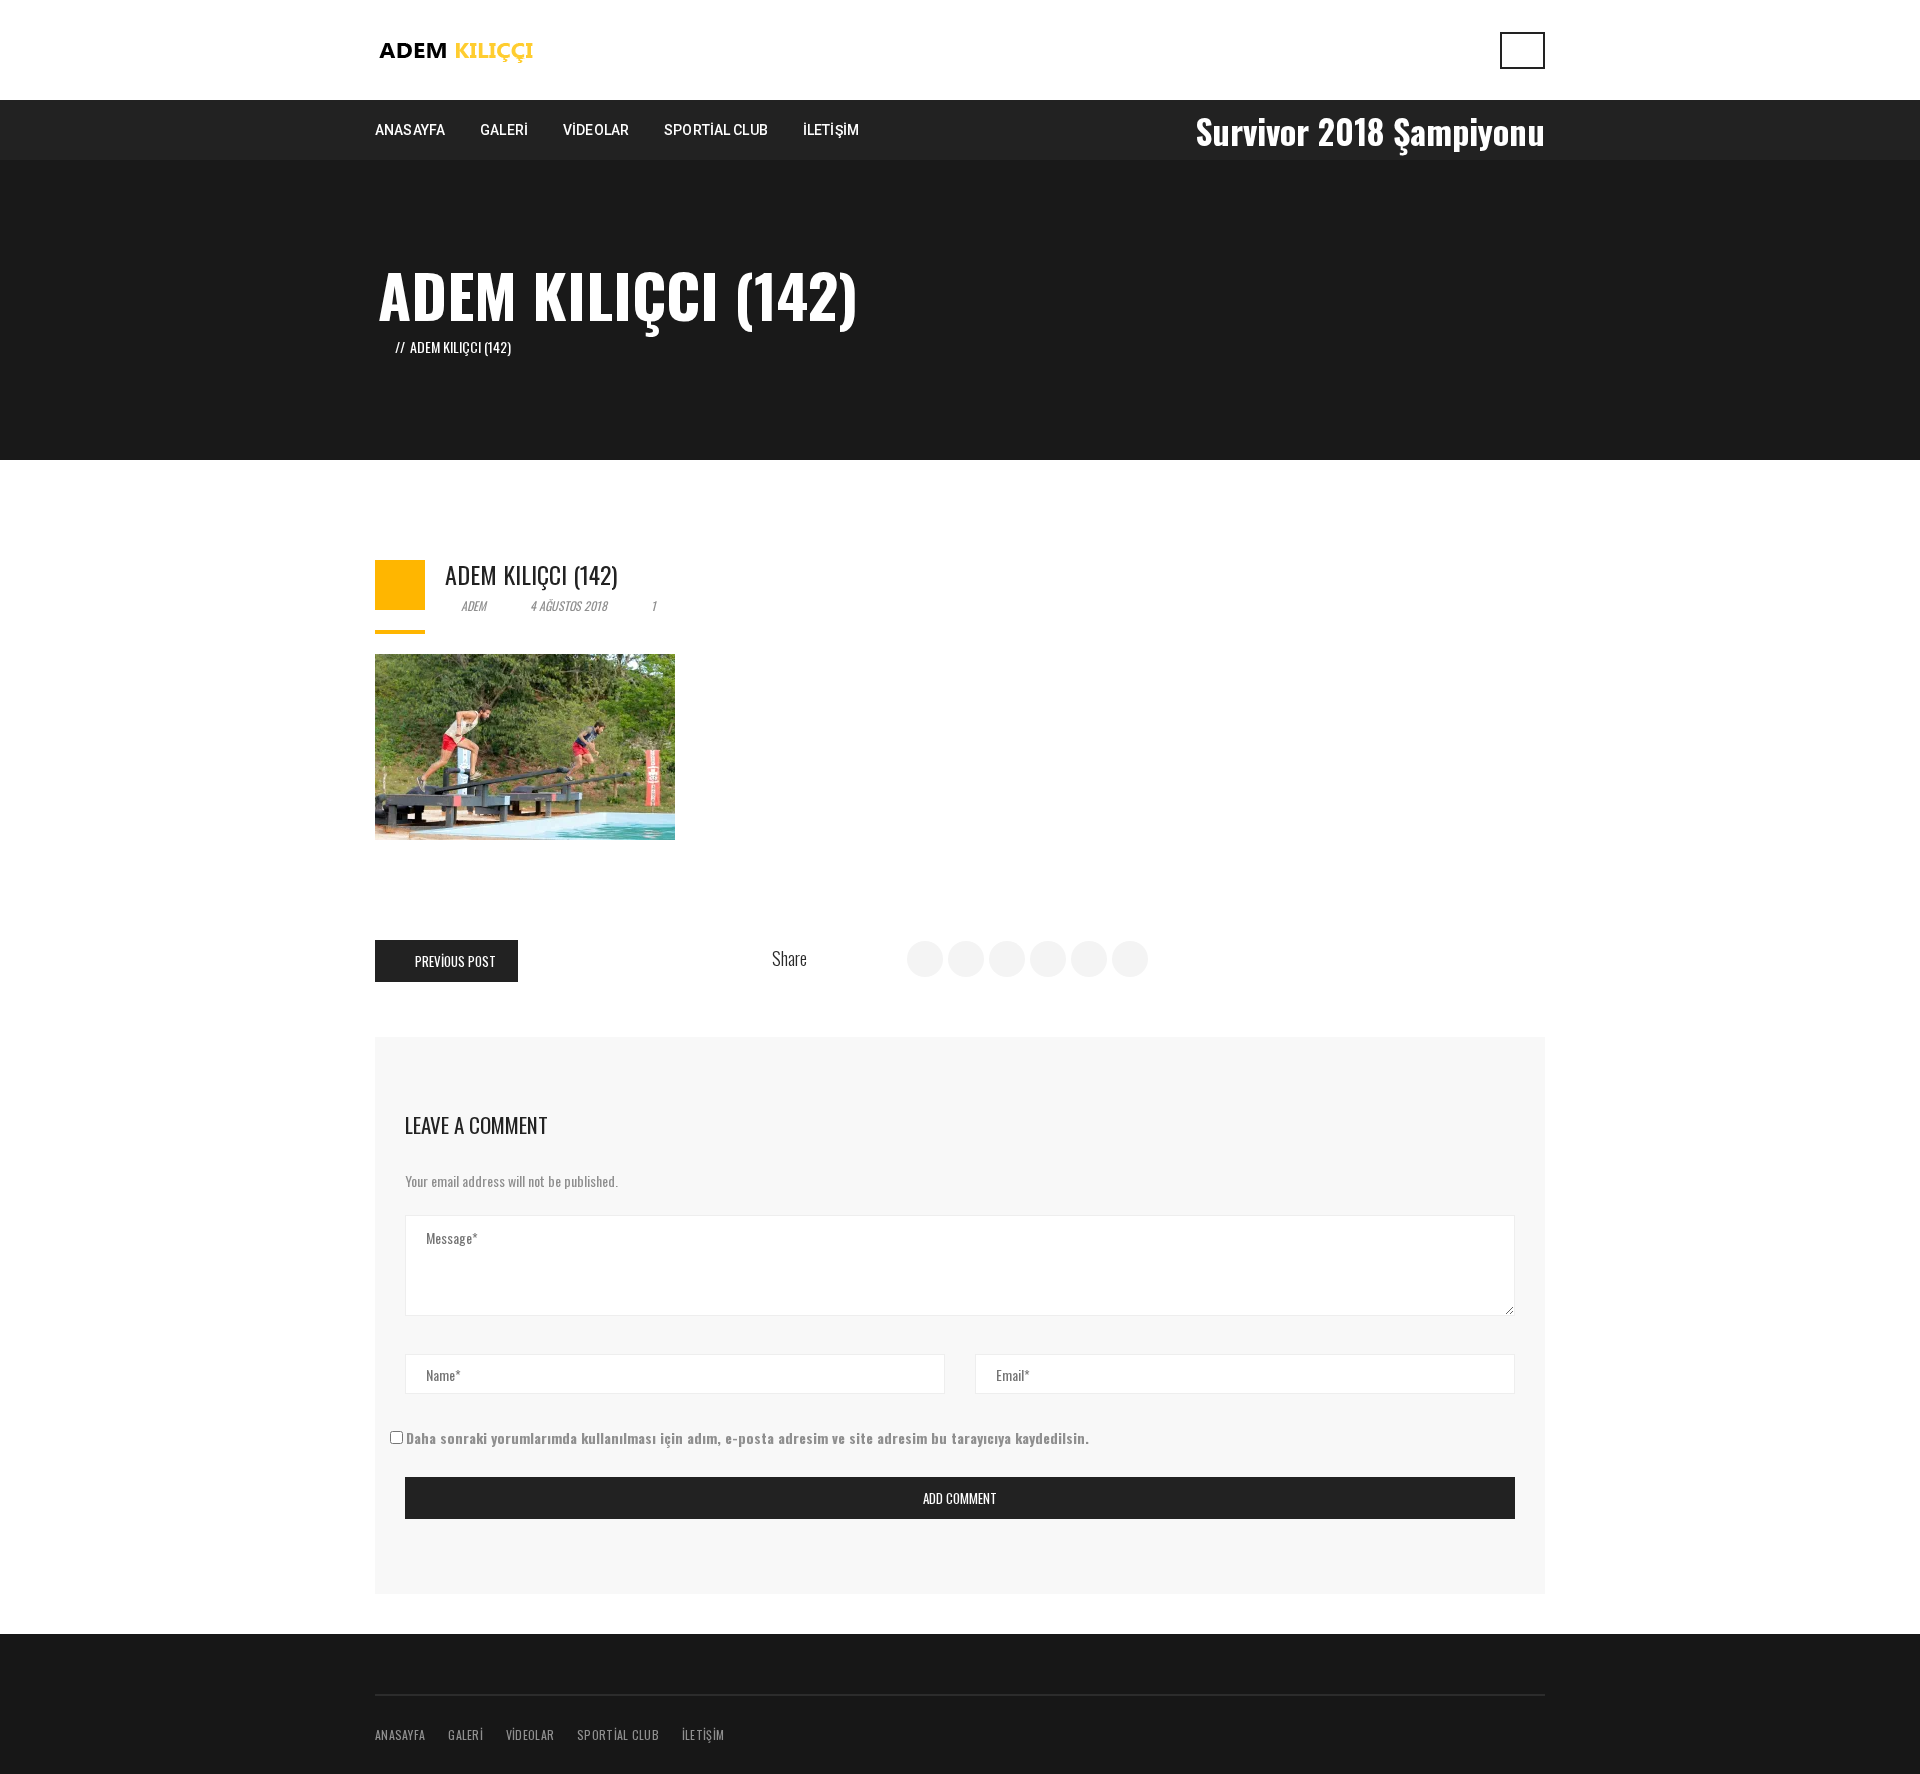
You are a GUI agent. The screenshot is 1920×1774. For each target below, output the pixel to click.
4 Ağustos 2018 (568, 605)
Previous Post (454, 961)
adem (472, 605)
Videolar (530, 1734)
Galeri (465, 1734)
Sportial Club (618, 1734)
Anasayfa (400, 1734)
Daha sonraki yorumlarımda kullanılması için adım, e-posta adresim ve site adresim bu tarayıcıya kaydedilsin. (747, 1437)
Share (789, 958)
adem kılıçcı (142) (531, 574)
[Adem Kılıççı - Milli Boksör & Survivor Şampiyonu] (457, 47)
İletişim (703, 1734)
